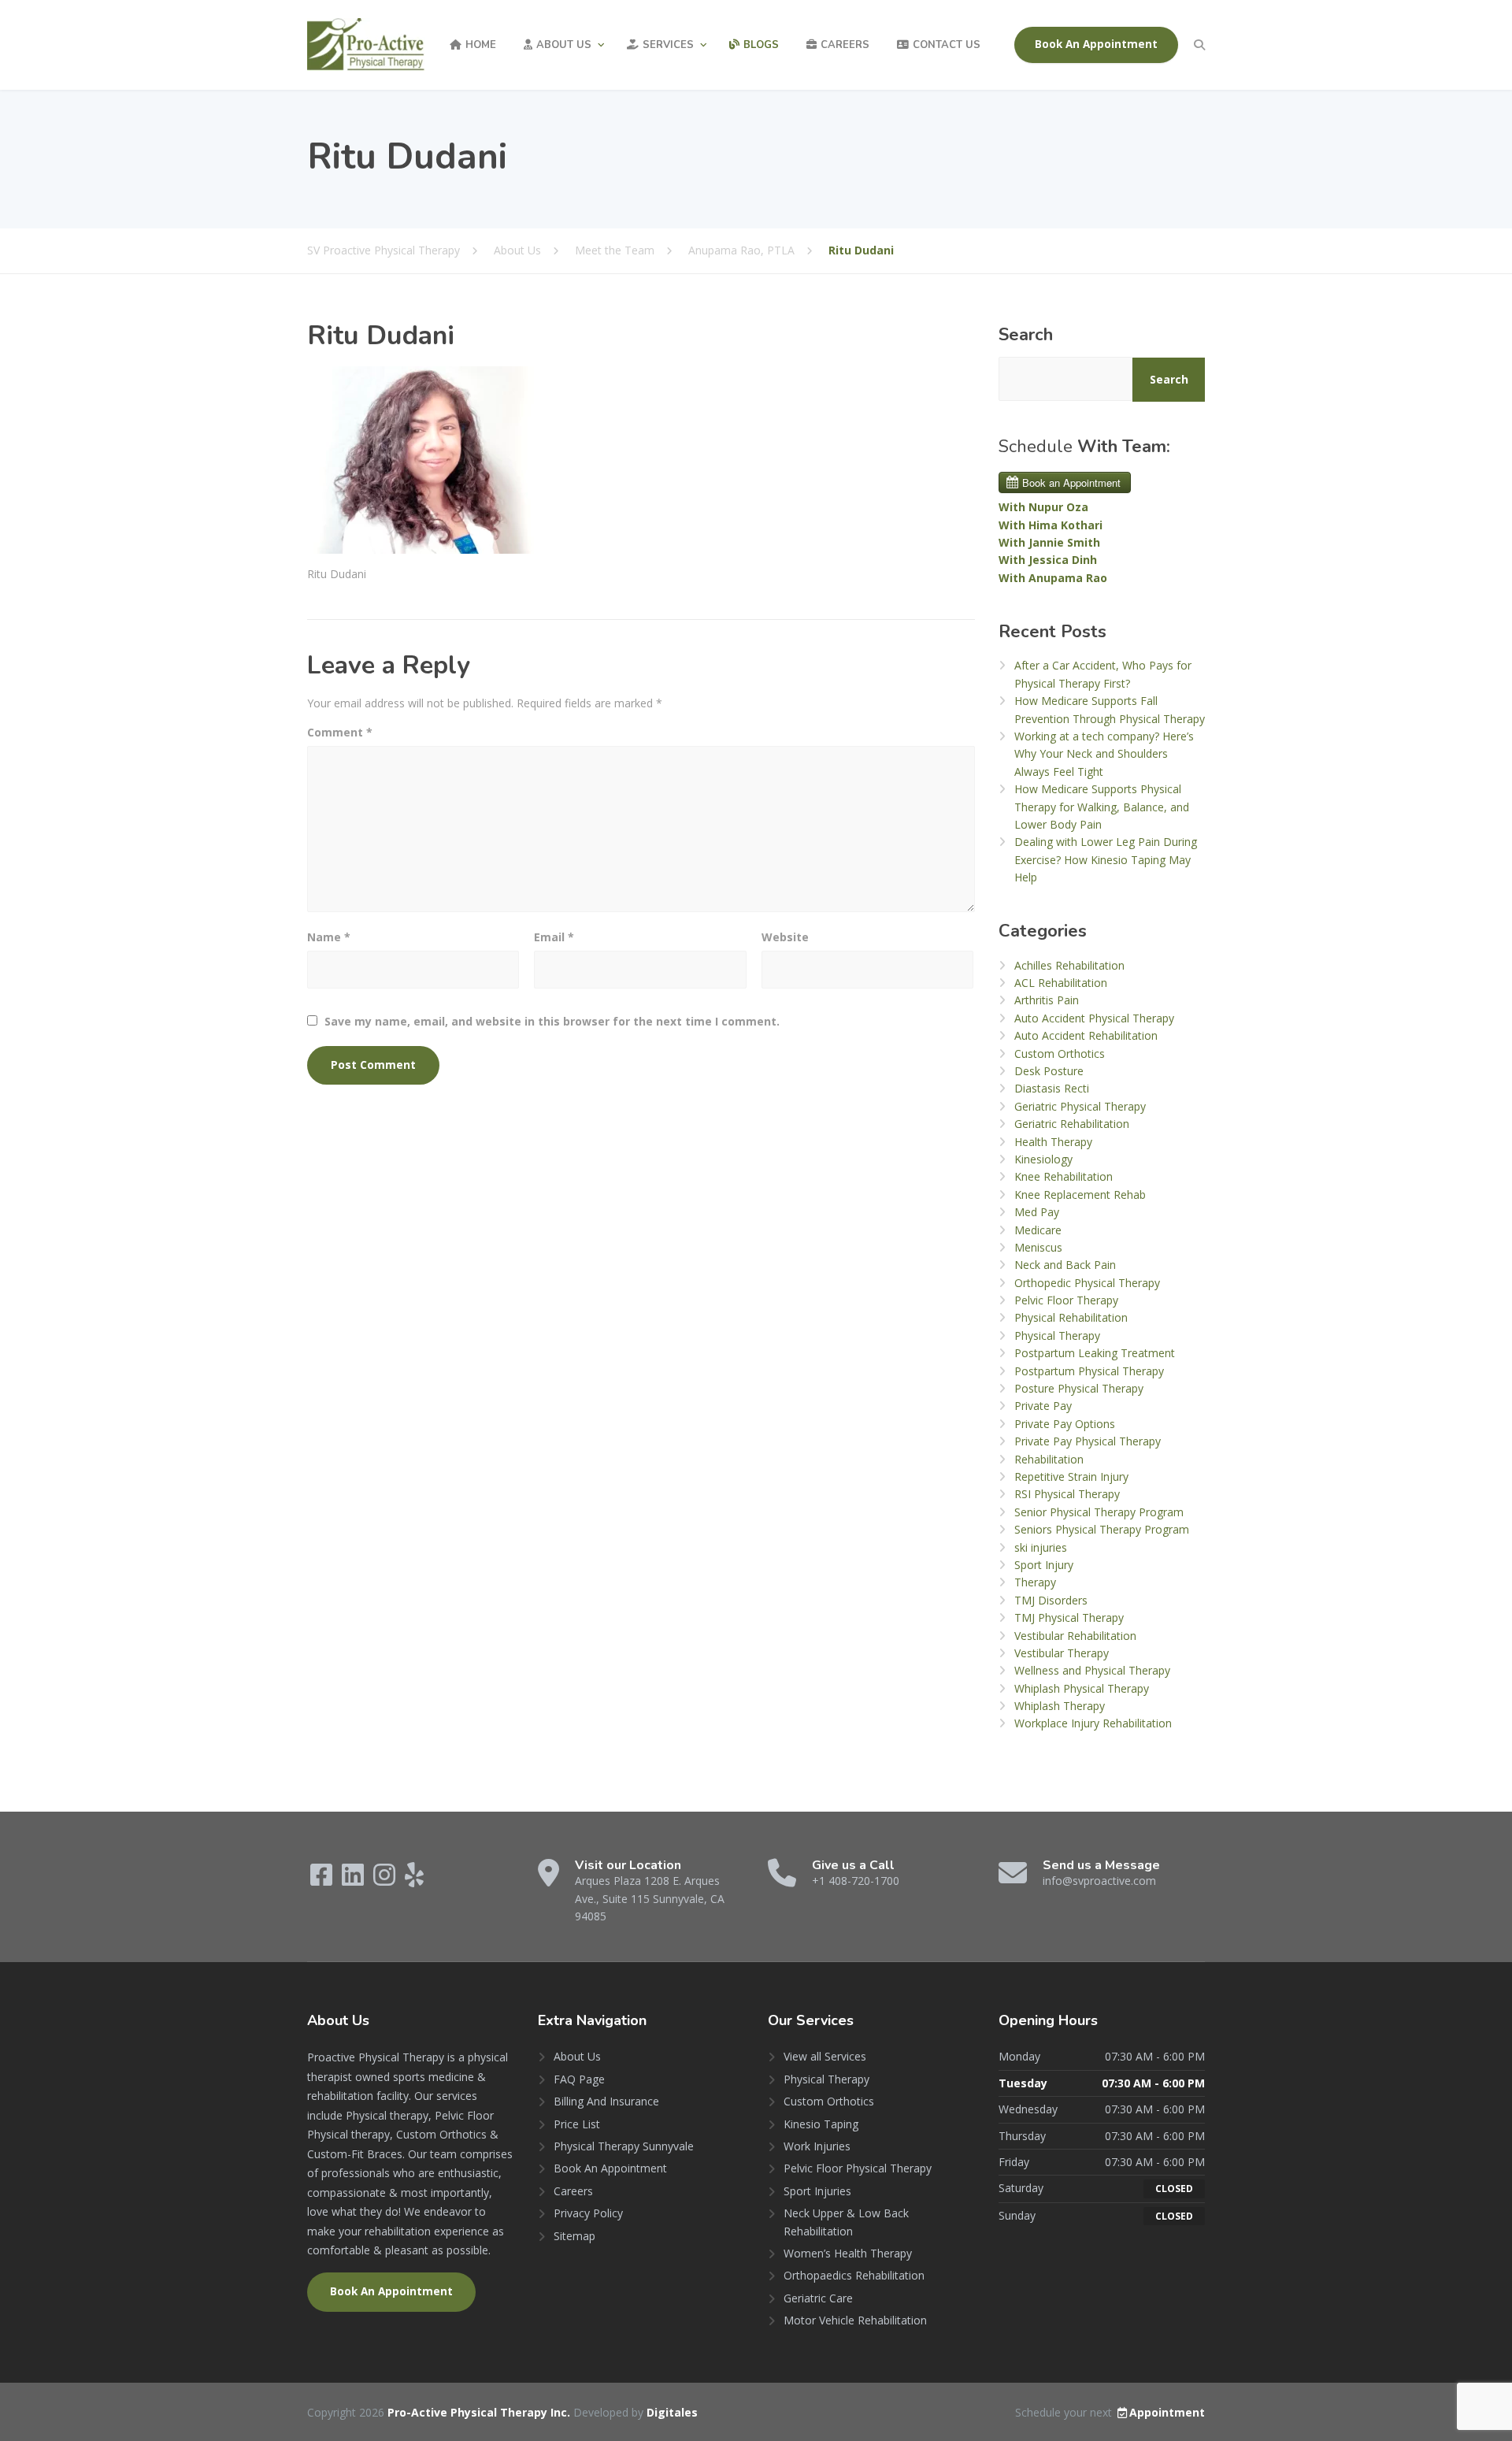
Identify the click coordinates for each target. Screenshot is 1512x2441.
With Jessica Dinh (1048, 560)
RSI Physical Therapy (1067, 1494)
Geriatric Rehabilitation (1072, 1124)
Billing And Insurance (606, 2101)
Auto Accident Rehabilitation (1086, 1035)
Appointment (1167, 2412)
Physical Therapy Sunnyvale (624, 2146)
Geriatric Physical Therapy (1080, 1106)
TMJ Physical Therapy (1069, 1617)
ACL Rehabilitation (1061, 983)
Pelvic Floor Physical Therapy (858, 2168)
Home (481, 45)
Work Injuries (817, 2146)
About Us (564, 45)
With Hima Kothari (1051, 525)
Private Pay (1043, 1406)
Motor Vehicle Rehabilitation (855, 2320)
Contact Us (947, 45)
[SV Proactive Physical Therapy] (366, 45)
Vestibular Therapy (1062, 1653)
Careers (845, 45)
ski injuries (1041, 1547)
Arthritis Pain (1047, 1000)
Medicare (1038, 1230)
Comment (340, 732)
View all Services (825, 2056)
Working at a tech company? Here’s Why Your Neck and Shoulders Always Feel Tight (1104, 754)
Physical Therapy (1057, 1336)
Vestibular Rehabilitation (1075, 1636)
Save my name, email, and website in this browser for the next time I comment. (552, 1021)
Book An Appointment (1096, 44)
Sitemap (574, 2236)
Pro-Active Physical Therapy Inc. (480, 2412)
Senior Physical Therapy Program (1099, 1512)
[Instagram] (386, 1880)
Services (668, 45)
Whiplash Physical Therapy (1082, 1688)
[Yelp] (414, 1880)
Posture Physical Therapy (1079, 1388)
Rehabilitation (1049, 1459)
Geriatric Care (818, 2298)
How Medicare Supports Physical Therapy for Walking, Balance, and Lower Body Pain (1102, 807)
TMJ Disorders (1051, 1600)
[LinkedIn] (354, 1880)
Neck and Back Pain (1065, 1265)
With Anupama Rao (1053, 578)
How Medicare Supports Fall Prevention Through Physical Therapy (1110, 709)
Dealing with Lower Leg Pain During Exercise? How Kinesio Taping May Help (1106, 859)
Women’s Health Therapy (848, 2253)
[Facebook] (323, 1880)
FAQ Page (579, 2079)
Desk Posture (1049, 1071)
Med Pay (1037, 1212)
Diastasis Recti (1052, 1088)
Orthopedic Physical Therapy (1087, 1283)
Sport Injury (1044, 1565)
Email (554, 937)
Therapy (1035, 1582)
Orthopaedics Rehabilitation (854, 2275)
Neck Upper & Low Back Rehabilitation (846, 2222)
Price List (577, 2124)
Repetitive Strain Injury (1071, 1476)
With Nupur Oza (1043, 507)
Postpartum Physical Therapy (1089, 1371)
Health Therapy (1053, 1142)
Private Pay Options (1065, 1424)
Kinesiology (1043, 1159)
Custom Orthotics (1060, 1054)
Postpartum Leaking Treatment (1095, 1353)
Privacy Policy (588, 2213)
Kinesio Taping (821, 2124)
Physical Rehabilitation (1071, 1317)
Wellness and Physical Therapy (1092, 1670)
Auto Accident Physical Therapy (1094, 1018)
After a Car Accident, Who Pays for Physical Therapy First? (1103, 674)
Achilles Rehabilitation (1069, 965)
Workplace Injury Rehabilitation (1093, 1723)
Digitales (672, 2412)
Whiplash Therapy (1060, 1706)
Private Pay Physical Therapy (1088, 1441)
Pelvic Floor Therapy (1066, 1300)
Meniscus (1038, 1247)
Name (329, 937)
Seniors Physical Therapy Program (1102, 1529)
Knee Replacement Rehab (1080, 1195)
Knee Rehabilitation (1064, 1176)
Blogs (761, 45)
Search (1026, 335)
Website (785, 937)
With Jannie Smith (1049, 542)
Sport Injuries (817, 2191)
